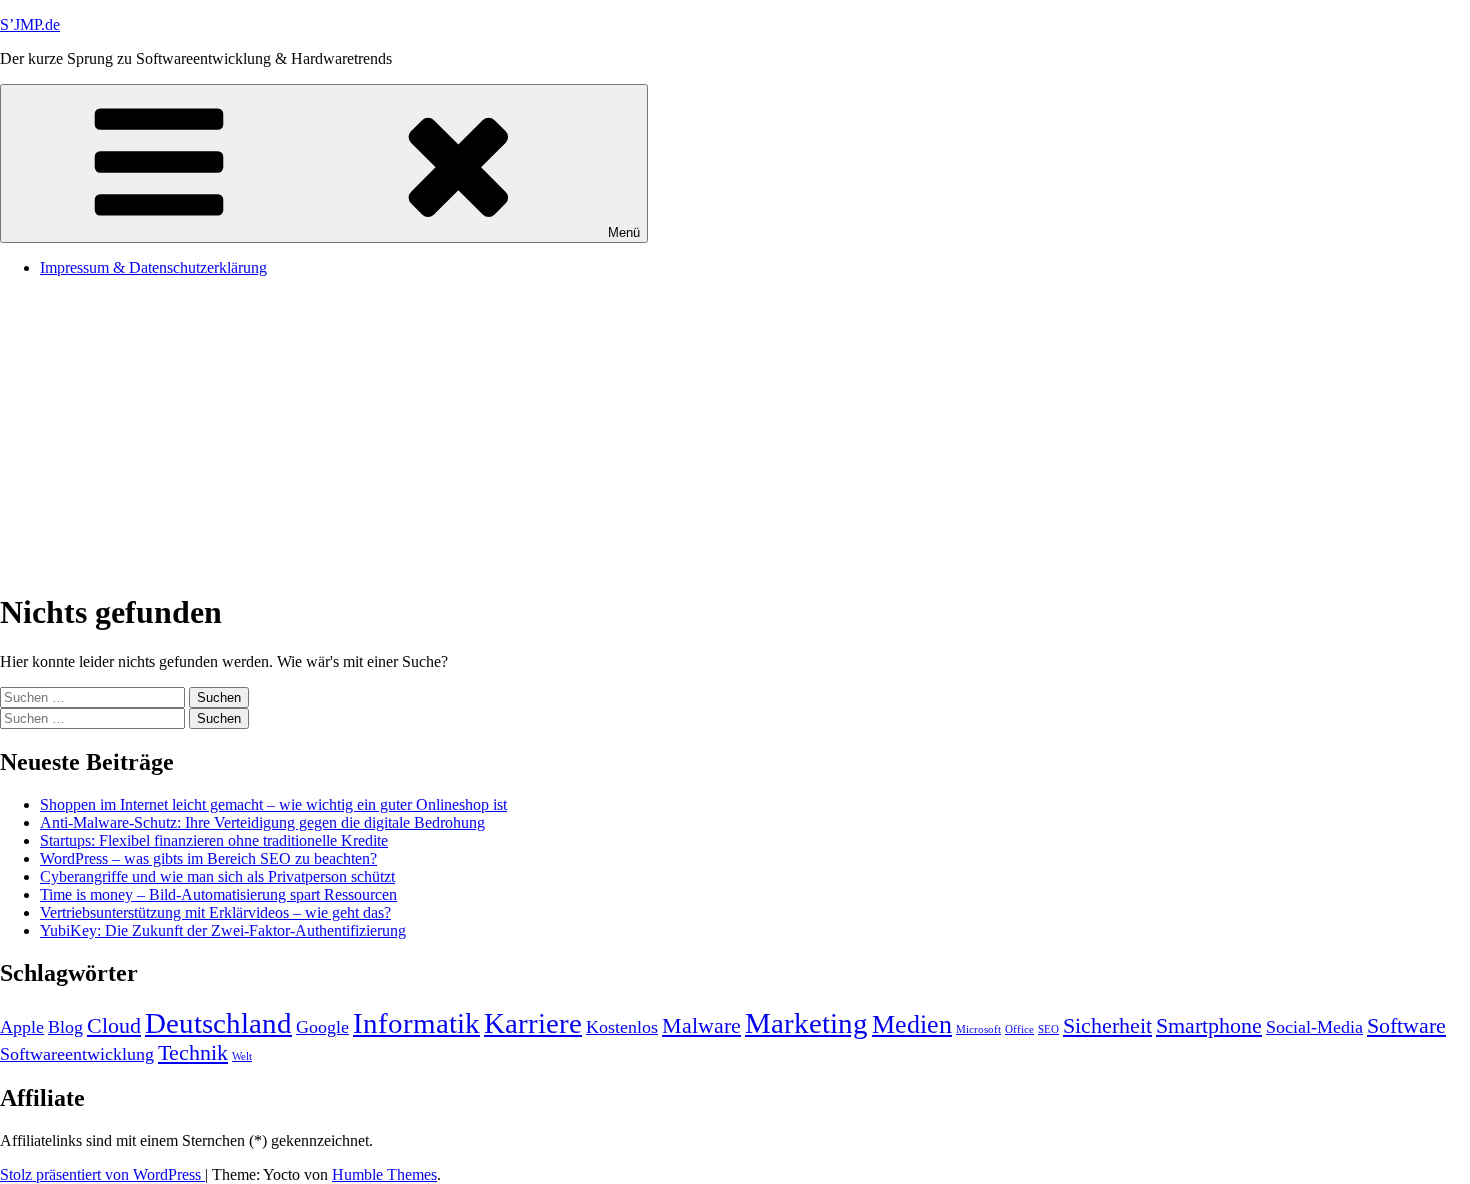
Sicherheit (1107, 1025)
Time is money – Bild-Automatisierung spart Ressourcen (218, 894)
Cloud (114, 1025)
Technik (193, 1052)
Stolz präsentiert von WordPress (102, 1174)
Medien (912, 1024)
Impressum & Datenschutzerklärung (153, 267)
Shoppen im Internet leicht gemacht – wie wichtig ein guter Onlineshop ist (273, 804)
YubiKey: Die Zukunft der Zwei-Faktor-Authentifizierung (223, 930)
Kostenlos (622, 1027)
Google (322, 1027)
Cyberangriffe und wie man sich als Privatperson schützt (217, 876)
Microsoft (978, 1029)
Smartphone (1209, 1025)
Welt (242, 1056)
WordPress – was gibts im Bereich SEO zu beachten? (208, 858)
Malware (701, 1025)
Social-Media (1314, 1027)
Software (1406, 1025)
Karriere (533, 1023)
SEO (1048, 1029)
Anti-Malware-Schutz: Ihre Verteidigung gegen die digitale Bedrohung (262, 822)
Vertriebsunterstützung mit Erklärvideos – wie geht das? (215, 912)
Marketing (806, 1023)
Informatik (416, 1023)
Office (1019, 1029)
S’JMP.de (30, 24)
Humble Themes (384, 1174)
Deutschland (218, 1023)
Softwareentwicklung (77, 1054)
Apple (22, 1027)
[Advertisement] (735, 433)
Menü (624, 232)
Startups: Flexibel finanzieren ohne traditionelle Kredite (214, 840)
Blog (65, 1027)
